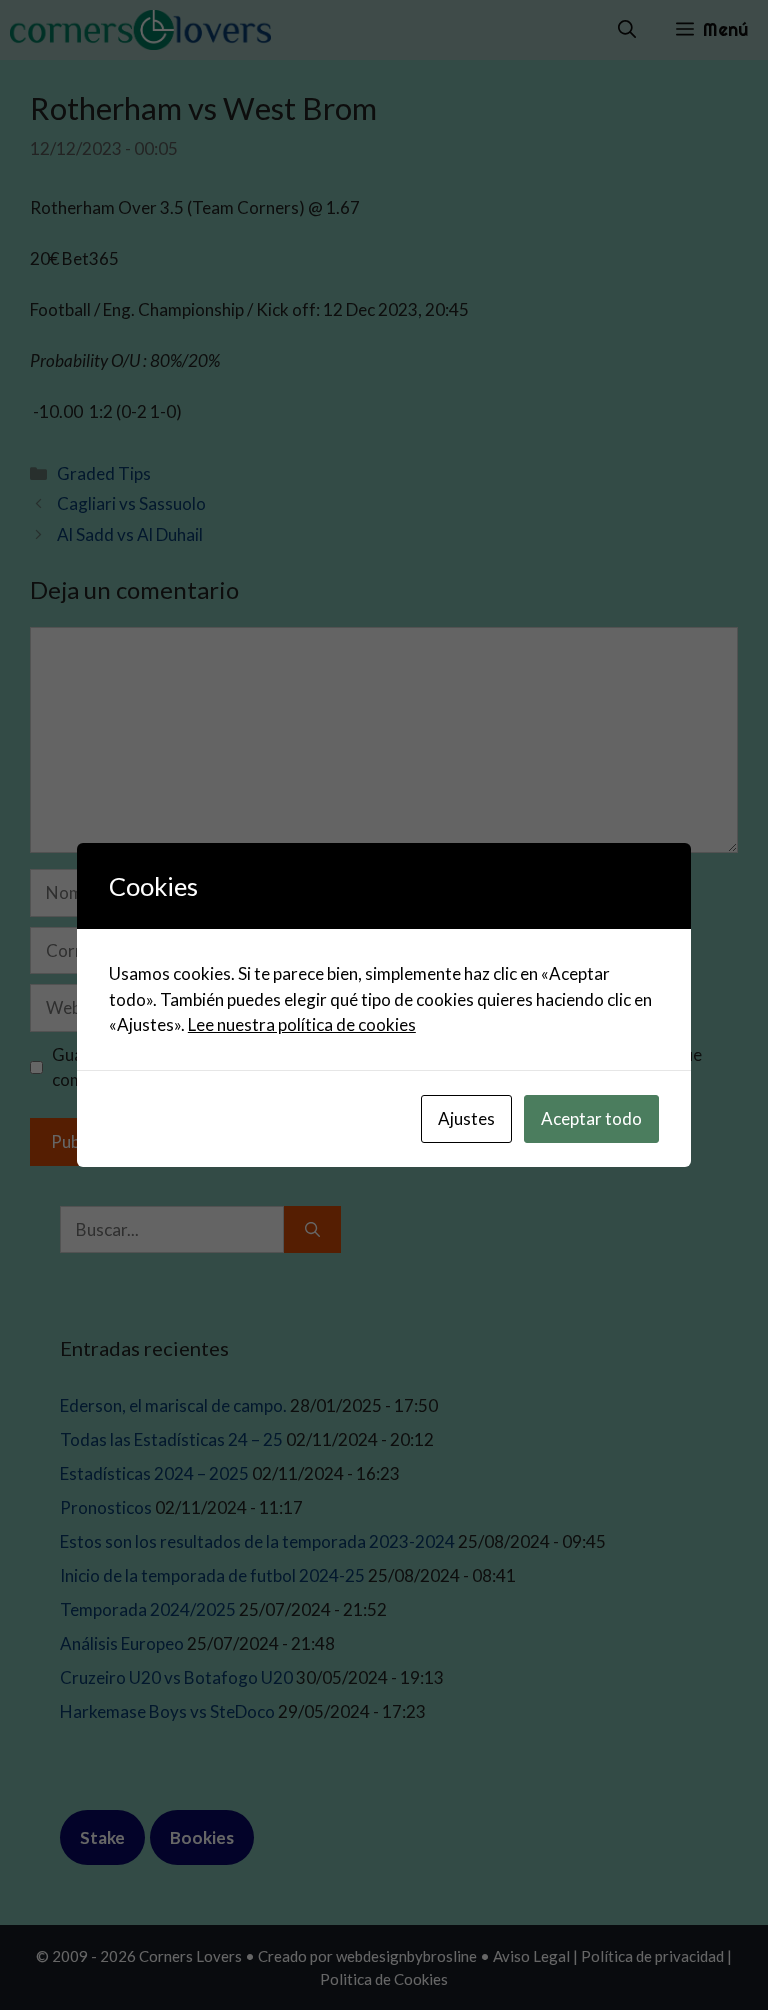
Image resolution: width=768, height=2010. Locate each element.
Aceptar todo (591, 1118)
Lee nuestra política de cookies (302, 1024)
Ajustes (466, 1118)
